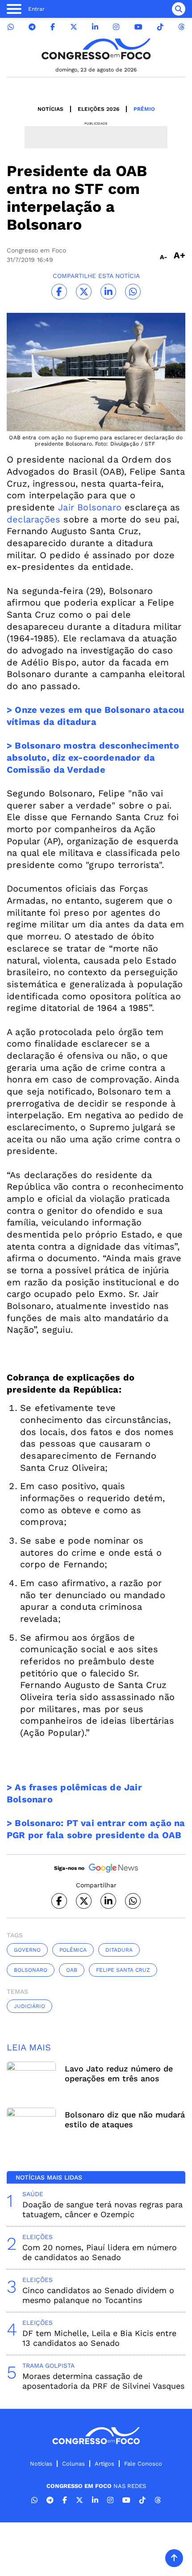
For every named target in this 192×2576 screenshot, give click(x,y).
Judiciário (29, 2006)
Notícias (50, 109)
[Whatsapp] (11, 27)
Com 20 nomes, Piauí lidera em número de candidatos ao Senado (100, 2252)
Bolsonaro (31, 1970)
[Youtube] (138, 27)
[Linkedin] (95, 27)
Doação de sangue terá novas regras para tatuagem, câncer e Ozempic (102, 2209)
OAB (72, 1970)
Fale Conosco (143, 2464)
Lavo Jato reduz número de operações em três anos (119, 2073)
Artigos (104, 2464)
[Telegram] (32, 27)
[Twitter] (74, 27)
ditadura (119, 1950)
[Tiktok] (160, 27)
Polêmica (73, 1950)
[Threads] (181, 27)
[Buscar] (179, 9)
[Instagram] (116, 27)
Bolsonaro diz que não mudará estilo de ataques (125, 2119)
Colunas (73, 2464)
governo (27, 1950)
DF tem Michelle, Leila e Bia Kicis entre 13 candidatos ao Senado (99, 2338)
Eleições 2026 (98, 109)
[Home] (96, 49)
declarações (33, 519)
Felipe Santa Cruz (123, 1970)
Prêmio (144, 109)
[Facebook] (53, 27)
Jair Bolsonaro (90, 507)
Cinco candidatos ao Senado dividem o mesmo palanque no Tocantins (98, 2295)
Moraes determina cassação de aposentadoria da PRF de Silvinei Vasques (103, 2381)
